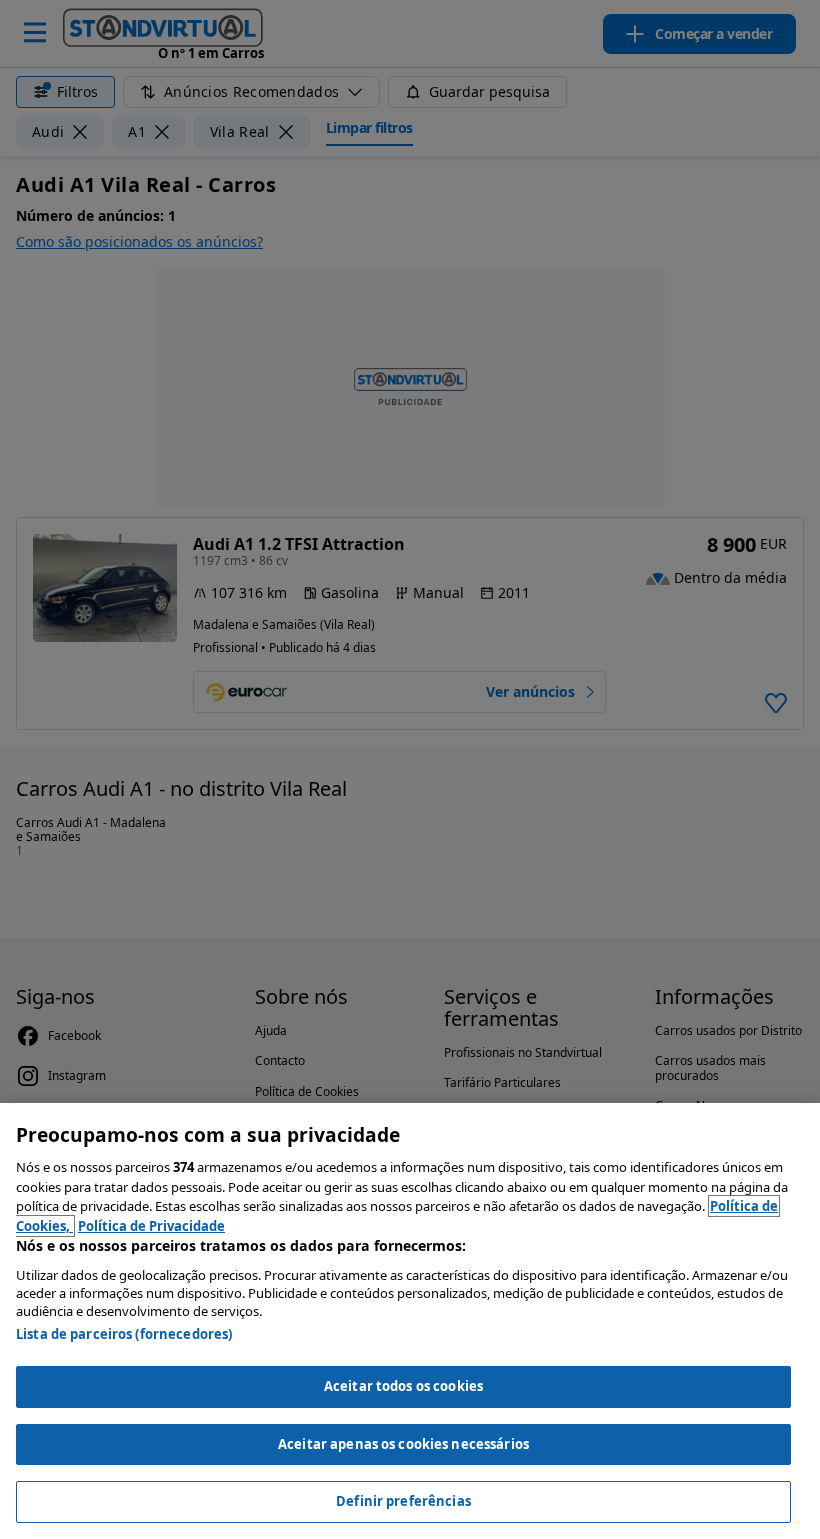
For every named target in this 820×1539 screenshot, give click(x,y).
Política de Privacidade (151, 1226)
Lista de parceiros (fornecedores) (124, 1334)
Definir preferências (403, 1501)
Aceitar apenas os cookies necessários (403, 1444)
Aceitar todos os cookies (403, 1386)
